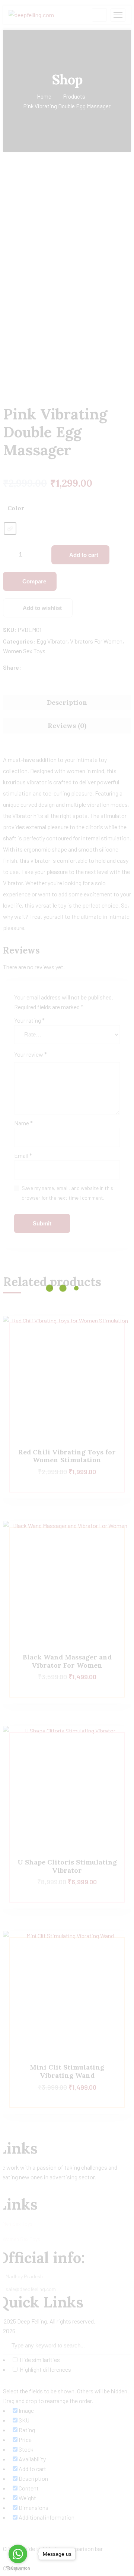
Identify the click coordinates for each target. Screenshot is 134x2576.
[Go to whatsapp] (18, 2554)
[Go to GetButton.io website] (18, 2568)
